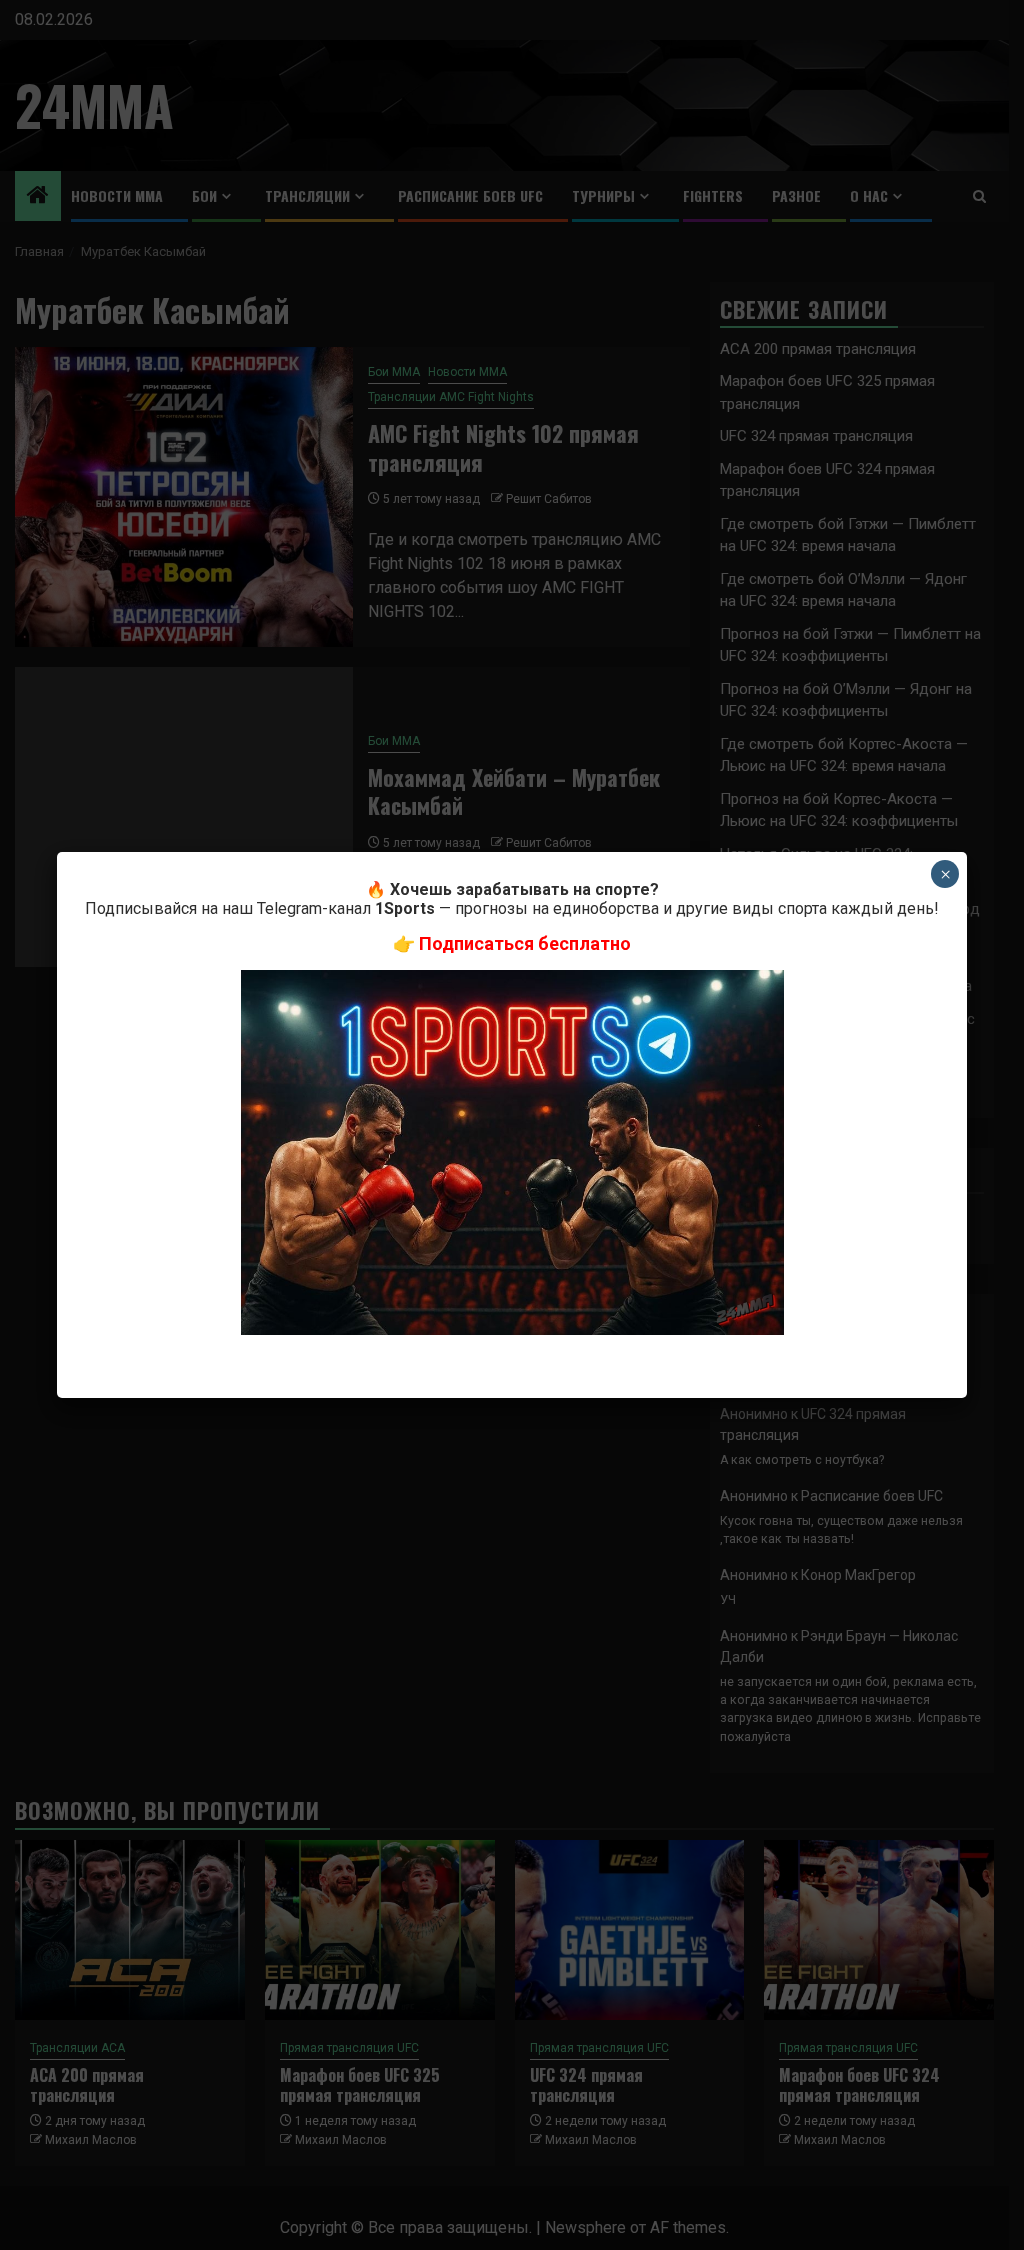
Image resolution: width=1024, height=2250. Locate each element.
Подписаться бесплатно (525, 943)
